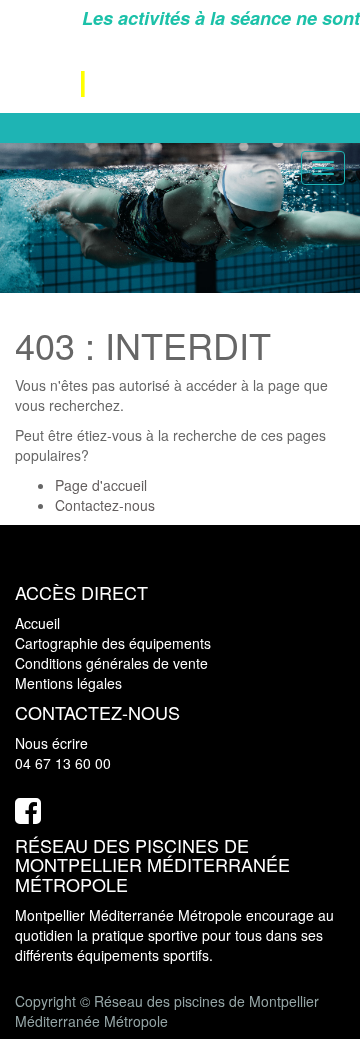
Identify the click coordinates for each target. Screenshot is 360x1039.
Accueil (37, 623)
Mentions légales (68, 683)
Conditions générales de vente (111, 663)
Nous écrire (51, 743)
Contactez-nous (105, 505)
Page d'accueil (101, 485)
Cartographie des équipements (113, 643)
